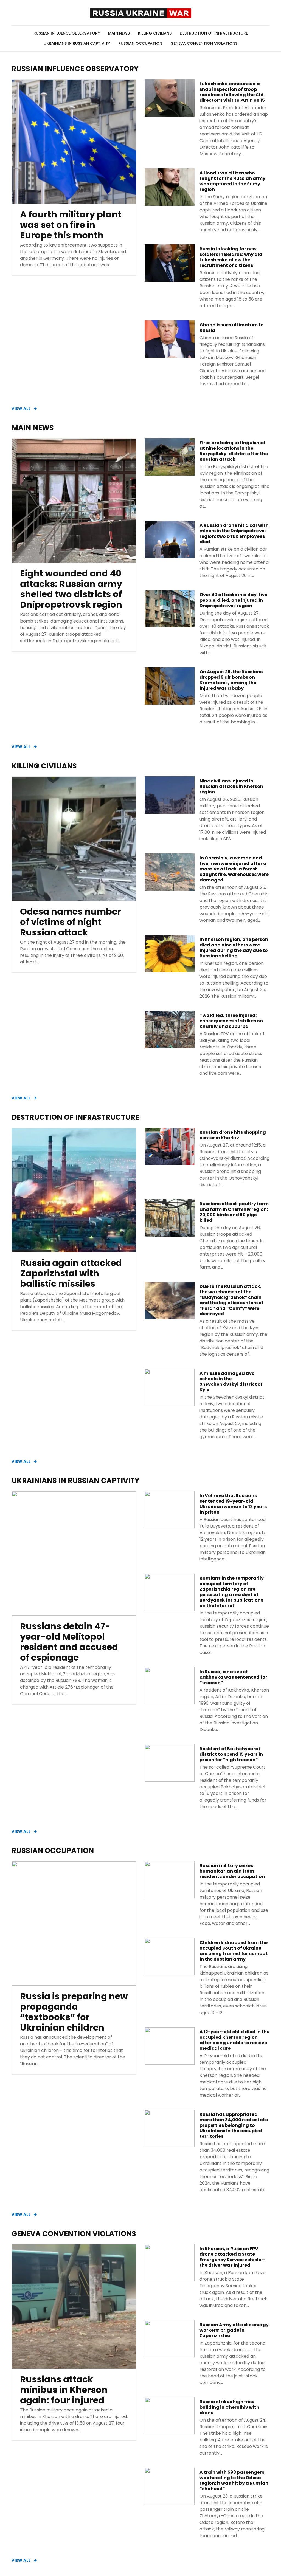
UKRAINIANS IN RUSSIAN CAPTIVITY (77, 43)
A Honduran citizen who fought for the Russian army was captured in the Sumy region (232, 181)
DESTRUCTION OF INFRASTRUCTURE (214, 33)
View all (21, 409)
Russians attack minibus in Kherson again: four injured (64, 2390)
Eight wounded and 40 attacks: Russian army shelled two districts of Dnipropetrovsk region (71, 589)
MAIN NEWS (119, 33)
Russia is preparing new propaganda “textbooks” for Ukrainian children (74, 2012)
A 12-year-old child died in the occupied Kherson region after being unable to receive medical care (234, 2040)
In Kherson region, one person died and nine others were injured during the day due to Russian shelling (234, 948)
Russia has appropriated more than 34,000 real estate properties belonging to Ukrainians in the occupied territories (234, 2125)
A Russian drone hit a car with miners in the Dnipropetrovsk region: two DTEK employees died (234, 534)
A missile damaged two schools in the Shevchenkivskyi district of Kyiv (231, 1382)
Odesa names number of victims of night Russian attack (71, 922)
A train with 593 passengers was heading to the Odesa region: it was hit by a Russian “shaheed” (234, 2481)
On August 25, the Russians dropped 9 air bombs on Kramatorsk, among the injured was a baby (231, 680)
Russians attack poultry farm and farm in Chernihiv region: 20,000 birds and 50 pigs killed (234, 1212)
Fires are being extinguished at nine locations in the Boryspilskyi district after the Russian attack (234, 451)
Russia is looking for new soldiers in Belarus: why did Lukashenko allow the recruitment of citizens (231, 257)
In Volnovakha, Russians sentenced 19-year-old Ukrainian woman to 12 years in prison (233, 1504)
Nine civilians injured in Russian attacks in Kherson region (231, 787)
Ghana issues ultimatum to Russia (232, 328)
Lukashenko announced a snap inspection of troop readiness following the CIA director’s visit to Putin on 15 (232, 92)
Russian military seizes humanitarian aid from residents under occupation (232, 1871)
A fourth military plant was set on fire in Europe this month (71, 225)
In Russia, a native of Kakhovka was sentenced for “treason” (233, 1677)
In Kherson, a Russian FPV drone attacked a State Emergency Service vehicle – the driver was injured (232, 2257)
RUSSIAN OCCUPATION (140, 43)
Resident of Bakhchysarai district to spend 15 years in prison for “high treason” (231, 1754)
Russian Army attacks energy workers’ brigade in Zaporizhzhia (234, 2330)
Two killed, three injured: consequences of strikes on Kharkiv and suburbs (231, 1021)
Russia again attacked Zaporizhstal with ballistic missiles (71, 1273)
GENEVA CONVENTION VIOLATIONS (204, 43)
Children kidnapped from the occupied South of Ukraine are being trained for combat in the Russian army (234, 1951)
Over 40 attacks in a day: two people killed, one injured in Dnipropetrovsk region (234, 600)
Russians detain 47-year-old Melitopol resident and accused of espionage (69, 1642)
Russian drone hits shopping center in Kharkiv (233, 1135)
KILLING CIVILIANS (155, 33)
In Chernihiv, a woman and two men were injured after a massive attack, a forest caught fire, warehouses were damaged (234, 869)
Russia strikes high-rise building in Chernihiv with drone (229, 2407)
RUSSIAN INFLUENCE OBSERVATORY (67, 33)
